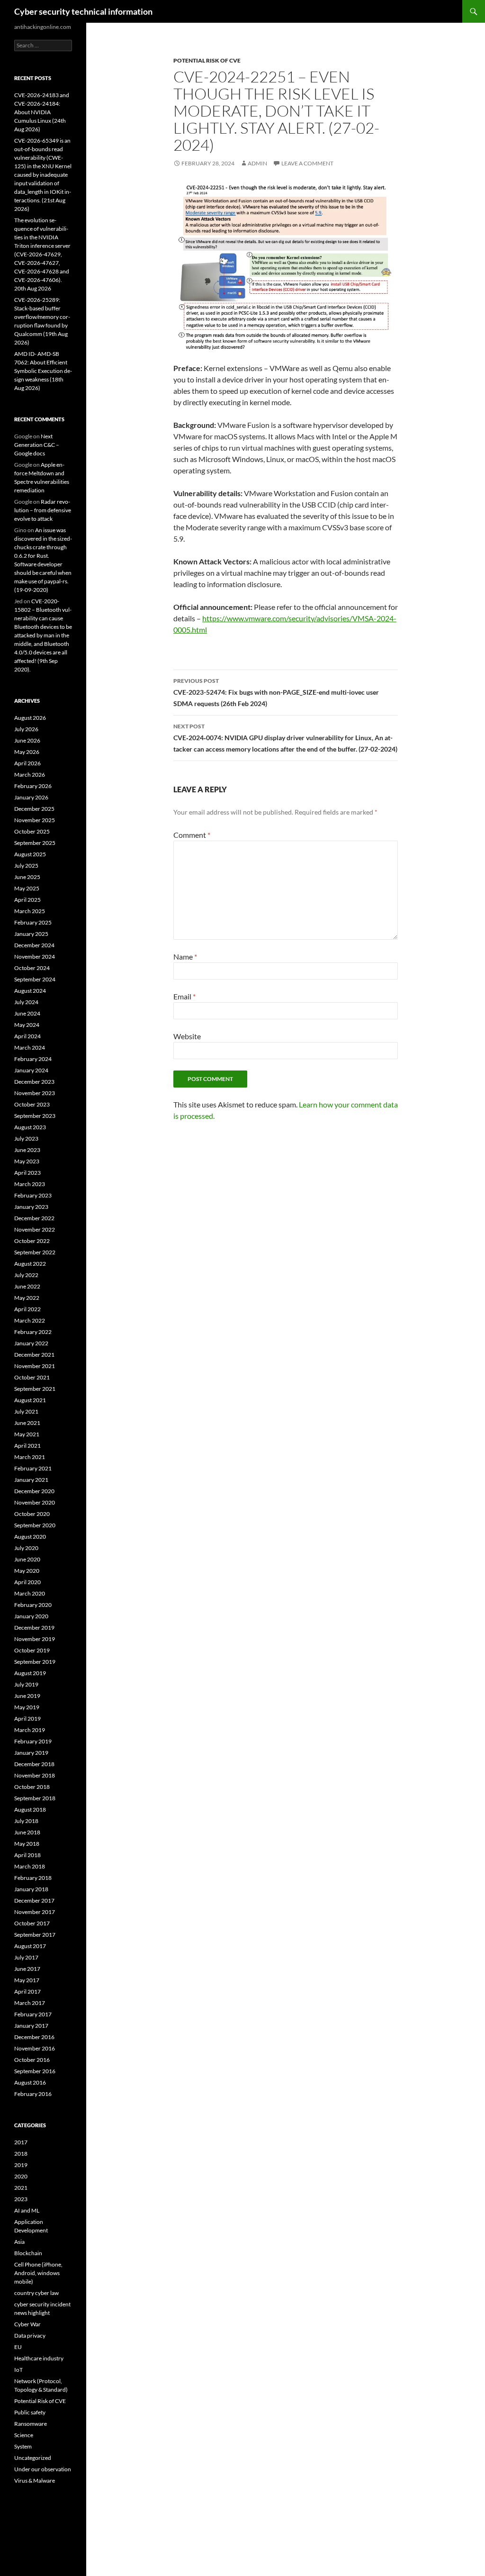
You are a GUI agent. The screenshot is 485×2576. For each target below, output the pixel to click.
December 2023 (34, 1082)
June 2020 (27, 1559)
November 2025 (35, 820)
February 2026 (33, 786)
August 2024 (30, 991)
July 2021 (26, 1411)
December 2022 (34, 1218)
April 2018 (27, 1855)
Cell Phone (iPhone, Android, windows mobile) (38, 2273)
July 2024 (26, 1002)
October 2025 (32, 831)
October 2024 (32, 968)
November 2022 (35, 1229)
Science (24, 2435)
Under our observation (43, 2469)
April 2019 (27, 1719)
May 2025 (27, 888)
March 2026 (30, 775)
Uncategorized (33, 2458)
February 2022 (33, 1332)
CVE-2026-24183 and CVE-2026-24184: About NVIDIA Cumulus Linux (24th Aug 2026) (42, 112)
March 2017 (30, 2003)
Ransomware (31, 2424)
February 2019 (33, 1741)
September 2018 (35, 1798)
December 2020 (34, 1491)
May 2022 (27, 1298)
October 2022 (32, 1241)
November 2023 (35, 1093)
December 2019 (34, 1628)
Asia (19, 2242)
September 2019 (35, 1662)
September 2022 (35, 1252)
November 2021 (35, 1366)
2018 (21, 2154)
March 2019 (30, 1730)
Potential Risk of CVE (207, 60)
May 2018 (27, 1844)
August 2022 (30, 1264)
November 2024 (35, 957)
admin (257, 163)
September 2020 (35, 1525)
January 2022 (31, 1343)
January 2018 (31, 1889)
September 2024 (35, 979)
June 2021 (27, 1423)
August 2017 (30, 1946)
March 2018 (30, 1866)
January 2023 (31, 1207)
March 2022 (30, 1320)
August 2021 (30, 1400)
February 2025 (33, 922)
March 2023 (30, 1184)
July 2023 (26, 1138)
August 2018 (30, 1810)
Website (187, 1036)
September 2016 (35, 2071)
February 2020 (33, 1605)
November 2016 (35, 2048)
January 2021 (31, 1480)
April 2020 (27, 1582)
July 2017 (26, 1957)
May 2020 (27, 1571)
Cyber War (27, 2324)
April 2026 (27, 763)
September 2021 (35, 1389)
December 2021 (34, 1355)
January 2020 (31, 1616)
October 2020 (32, 1514)
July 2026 (26, 729)
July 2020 (26, 1548)
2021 (21, 2188)
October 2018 (32, 1787)
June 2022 (27, 1286)
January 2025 (31, 934)
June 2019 (27, 1696)
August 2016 (30, 2082)
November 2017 (35, 1912)
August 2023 (30, 1127)
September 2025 (35, 843)
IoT (18, 2370)
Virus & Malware (35, 2481)
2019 (21, 2165)
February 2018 (33, 1878)
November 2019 (35, 1639)
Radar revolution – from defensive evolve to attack (43, 510)
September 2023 (35, 1116)
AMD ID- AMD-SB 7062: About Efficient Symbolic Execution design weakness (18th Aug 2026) (43, 371)
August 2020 (30, 1537)
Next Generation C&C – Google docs (37, 445)
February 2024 (33, 1059)
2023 (21, 2199)
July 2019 (26, 1684)
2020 (21, 2176)
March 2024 (30, 1048)
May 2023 (27, 1161)
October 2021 (32, 1377)
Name (185, 957)
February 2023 (33, 1195)
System (23, 2446)
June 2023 (27, 1150)
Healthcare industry (39, 2358)
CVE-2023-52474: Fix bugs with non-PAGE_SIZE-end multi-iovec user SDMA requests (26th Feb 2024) (276, 692)
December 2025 (34, 809)
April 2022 (27, 1309)
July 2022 (26, 1275)
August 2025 (30, 854)
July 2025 (26, 866)
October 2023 (32, 1104)
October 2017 (32, 1923)
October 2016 (32, 2060)
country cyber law (36, 2293)
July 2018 (26, 1821)
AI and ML (27, 2210)
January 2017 (31, 2026)
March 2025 (30, 911)
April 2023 (27, 1173)
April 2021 (27, 1446)
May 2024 (27, 1025)
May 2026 (27, 752)
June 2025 (27, 877)
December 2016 (34, 2037)
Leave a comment (307, 163)
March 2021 (30, 1457)
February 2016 (33, 2094)
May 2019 (27, 1707)
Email (184, 996)
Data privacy (30, 2336)
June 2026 (27, 740)
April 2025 (27, 900)
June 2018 (27, 1832)
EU (18, 2347)
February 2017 (33, 2014)
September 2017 (35, 1935)
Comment (192, 835)
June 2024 (27, 1013)
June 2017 (27, 1969)
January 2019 (31, 1753)
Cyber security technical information (83, 11)
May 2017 (27, 1980)
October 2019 (32, 1650)
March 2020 (30, 1593)
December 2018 (34, 1764)
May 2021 (27, 1434)
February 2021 (33, 1468)
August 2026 (30, 718)
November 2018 (35, 1775)
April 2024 (27, 1036)
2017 (21, 2142)
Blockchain (28, 2253)
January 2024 (31, 1070)
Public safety (30, 2412)
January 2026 (31, 797)
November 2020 (35, 1502)
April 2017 (27, 1991)
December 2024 (34, 945)
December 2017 (34, 1900)
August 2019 (30, 1673)
